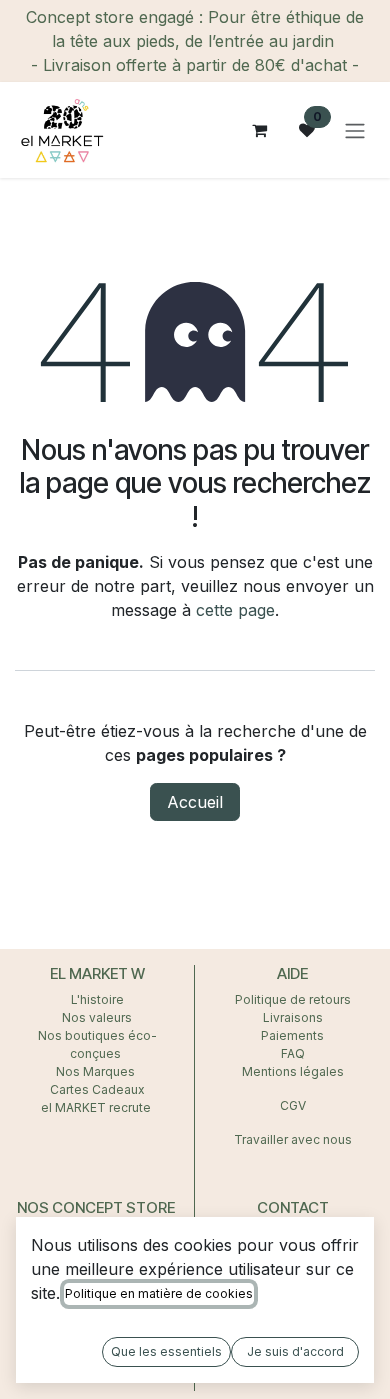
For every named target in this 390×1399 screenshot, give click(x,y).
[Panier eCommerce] (259, 130)
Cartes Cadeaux (97, 1089)
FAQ (293, 1053)
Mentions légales (293, 1071)
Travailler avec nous (293, 1139)
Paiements (292, 1035)
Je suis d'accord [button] (295, 1351)
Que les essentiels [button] (166, 1351)
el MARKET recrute (97, 1107)
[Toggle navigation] (355, 130)
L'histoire (97, 999)
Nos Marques (97, 1071)
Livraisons (293, 1017)
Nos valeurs (97, 1017)
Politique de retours (293, 999)
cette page (235, 610)
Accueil (195, 802)
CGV (293, 1105)
